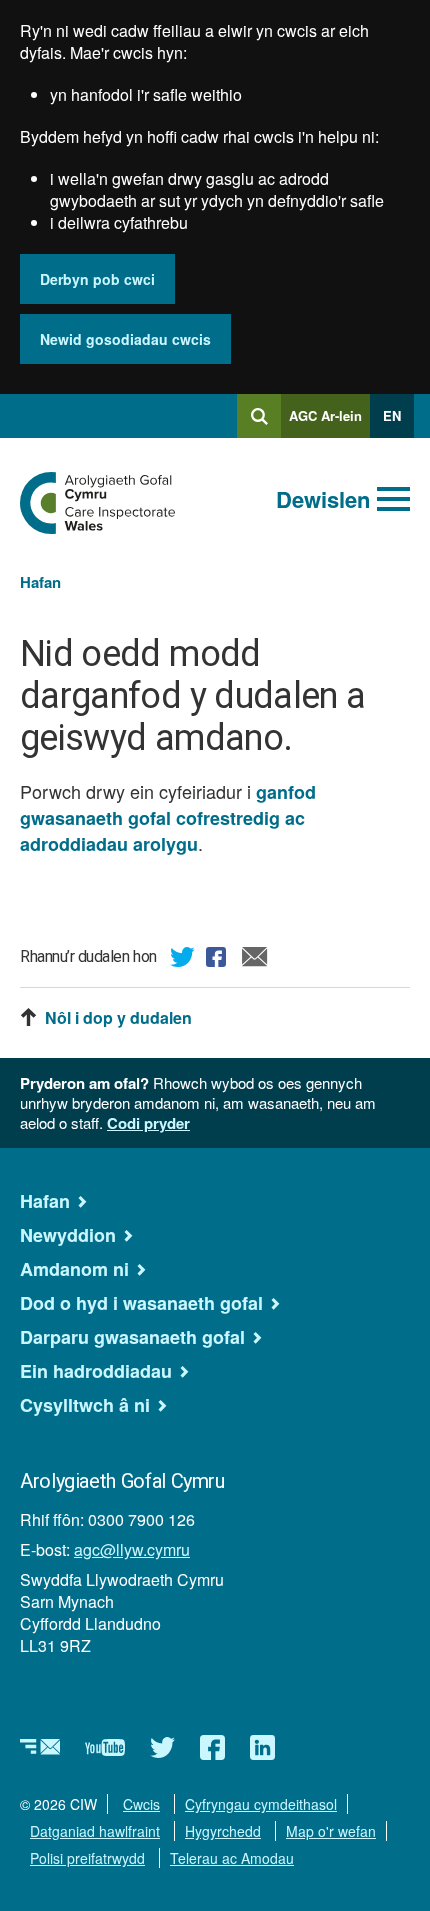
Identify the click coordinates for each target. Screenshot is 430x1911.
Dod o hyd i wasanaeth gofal (141, 1303)
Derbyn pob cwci (97, 279)
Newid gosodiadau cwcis (125, 339)
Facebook (219, 960)
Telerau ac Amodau (232, 1858)
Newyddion (68, 1235)
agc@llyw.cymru (132, 1549)
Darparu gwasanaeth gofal (132, 1337)
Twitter (183, 960)
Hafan (40, 582)
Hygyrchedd (223, 1831)
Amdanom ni (74, 1269)
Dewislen (323, 499)
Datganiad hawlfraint (95, 1831)
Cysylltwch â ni (85, 1405)
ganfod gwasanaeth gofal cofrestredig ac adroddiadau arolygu (168, 818)
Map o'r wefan (331, 1831)
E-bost (255, 960)
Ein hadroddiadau (96, 1371)
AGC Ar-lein (329, 422)
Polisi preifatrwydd (87, 1858)
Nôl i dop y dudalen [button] (118, 1018)
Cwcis (141, 1804)
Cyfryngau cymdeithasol (261, 1804)
